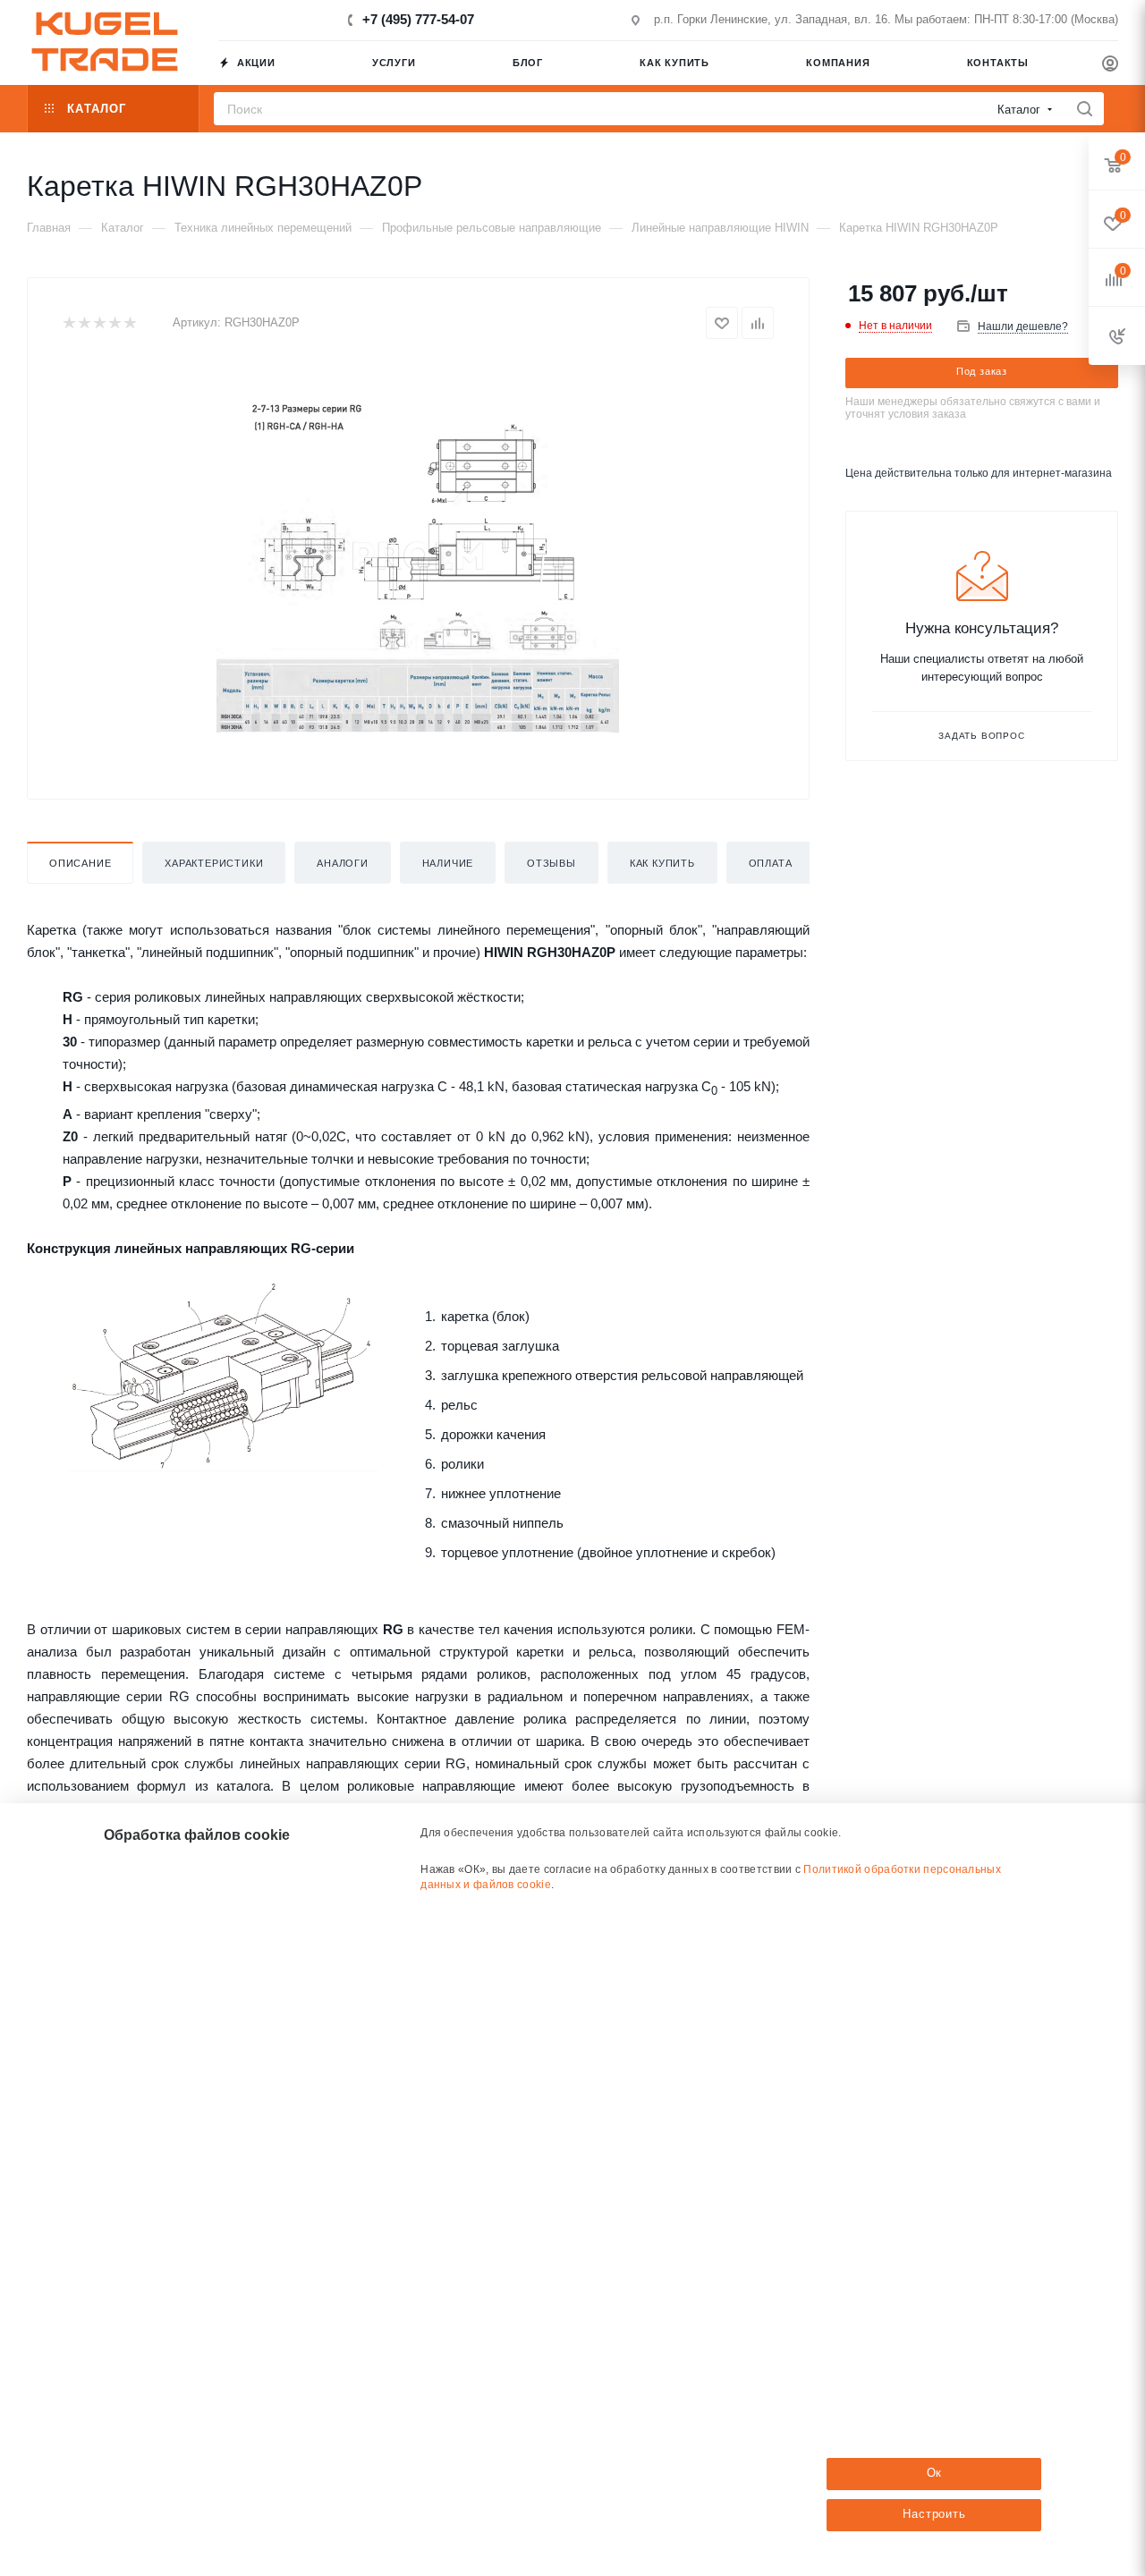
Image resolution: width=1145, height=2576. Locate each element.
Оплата (771, 863)
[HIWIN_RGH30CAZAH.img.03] (418, 563)
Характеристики (214, 863)
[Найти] (1085, 109)
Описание (80, 863)
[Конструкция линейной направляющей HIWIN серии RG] (223, 1377)
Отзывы (551, 863)
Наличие (448, 863)
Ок (935, 2473)
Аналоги (343, 863)
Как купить (662, 863)
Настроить (934, 2514)
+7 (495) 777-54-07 (418, 19)
